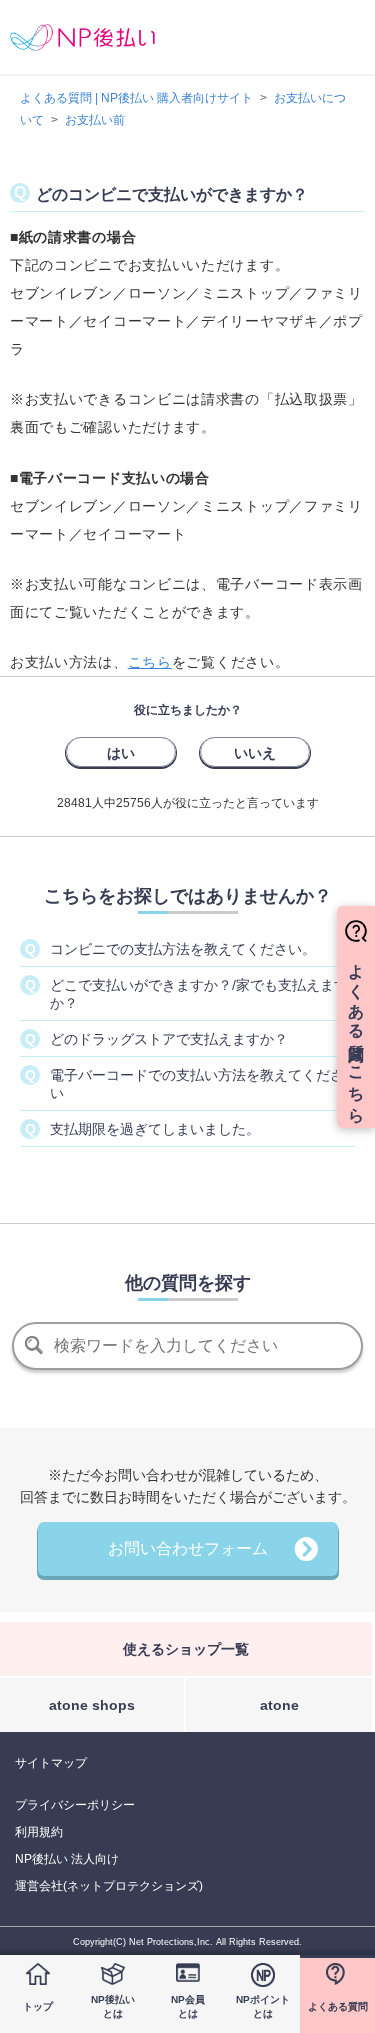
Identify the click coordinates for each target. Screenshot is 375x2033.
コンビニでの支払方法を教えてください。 (183, 949)
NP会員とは (188, 2006)
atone (279, 1705)
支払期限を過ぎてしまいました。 (155, 1129)
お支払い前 (95, 120)
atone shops (92, 1705)
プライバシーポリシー (75, 1805)
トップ (38, 2006)
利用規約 (39, 1832)
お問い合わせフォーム (188, 1548)
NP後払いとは (113, 2006)
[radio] (121, 752)
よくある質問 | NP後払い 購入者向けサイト (136, 98)
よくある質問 (338, 2006)
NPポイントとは (263, 2006)
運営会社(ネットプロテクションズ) (109, 1886)
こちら (150, 662)
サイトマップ (51, 1763)
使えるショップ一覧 (186, 1649)
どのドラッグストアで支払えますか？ (169, 1039)
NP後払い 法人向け (67, 1859)
